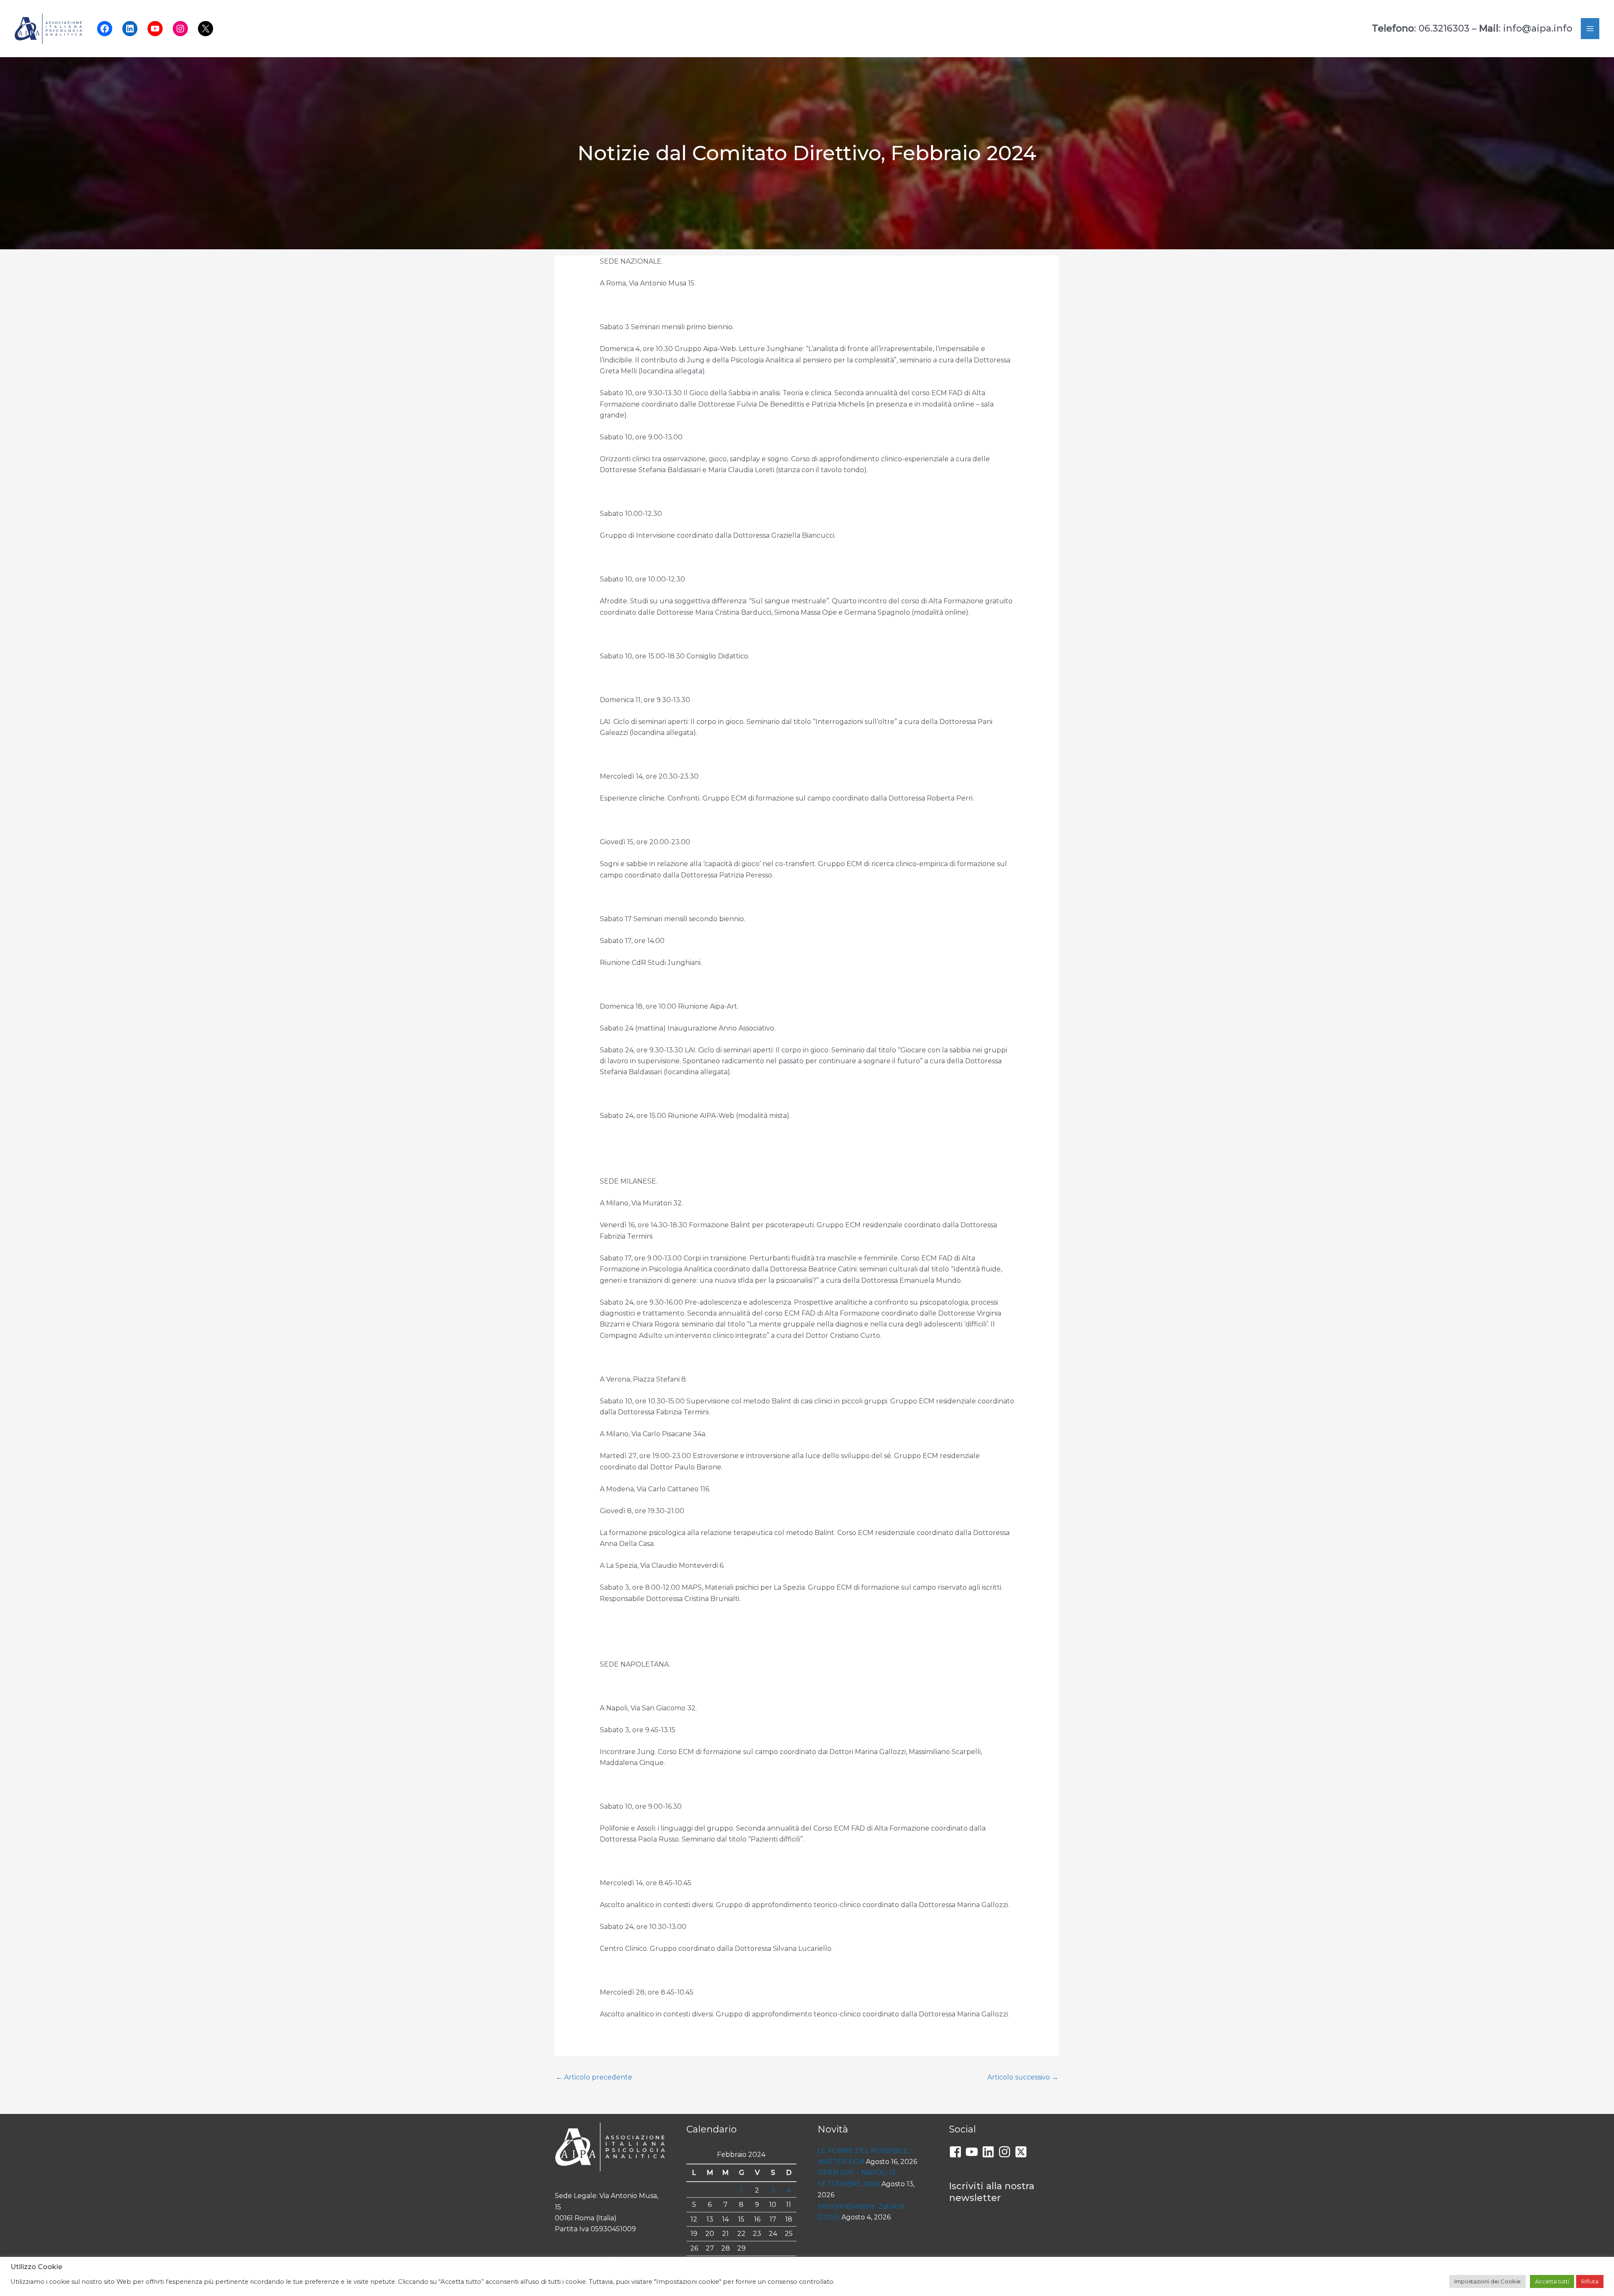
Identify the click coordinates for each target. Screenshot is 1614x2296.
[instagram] (1006, 2152)
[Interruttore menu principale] (1590, 29)
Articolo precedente (594, 2077)
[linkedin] (990, 2152)
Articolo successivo (1023, 2077)
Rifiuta (1590, 2281)
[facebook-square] (957, 2152)
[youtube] (974, 2152)
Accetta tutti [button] (1552, 2281)
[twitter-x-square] (1023, 2152)
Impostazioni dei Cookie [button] (1487, 2281)
